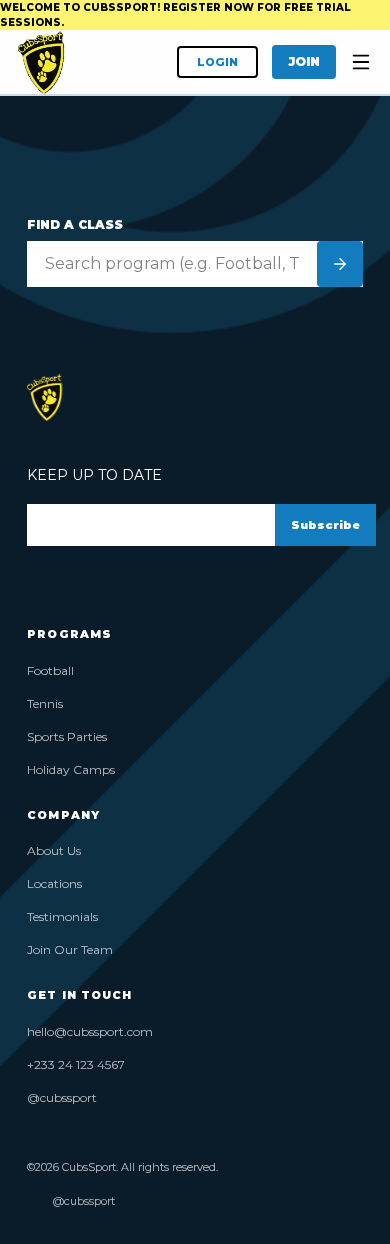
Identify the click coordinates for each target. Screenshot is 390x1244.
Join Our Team (70, 949)
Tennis (45, 703)
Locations (54, 883)
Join (304, 61)
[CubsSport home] (41, 62)
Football (50, 670)
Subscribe (325, 525)
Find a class (75, 224)
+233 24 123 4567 (76, 1064)
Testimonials (62, 916)
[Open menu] (361, 62)
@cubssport (62, 1097)
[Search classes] (340, 264)
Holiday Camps (71, 769)
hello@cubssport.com (90, 1031)
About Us (54, 850)
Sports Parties (67, 736)
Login (217, 62)
